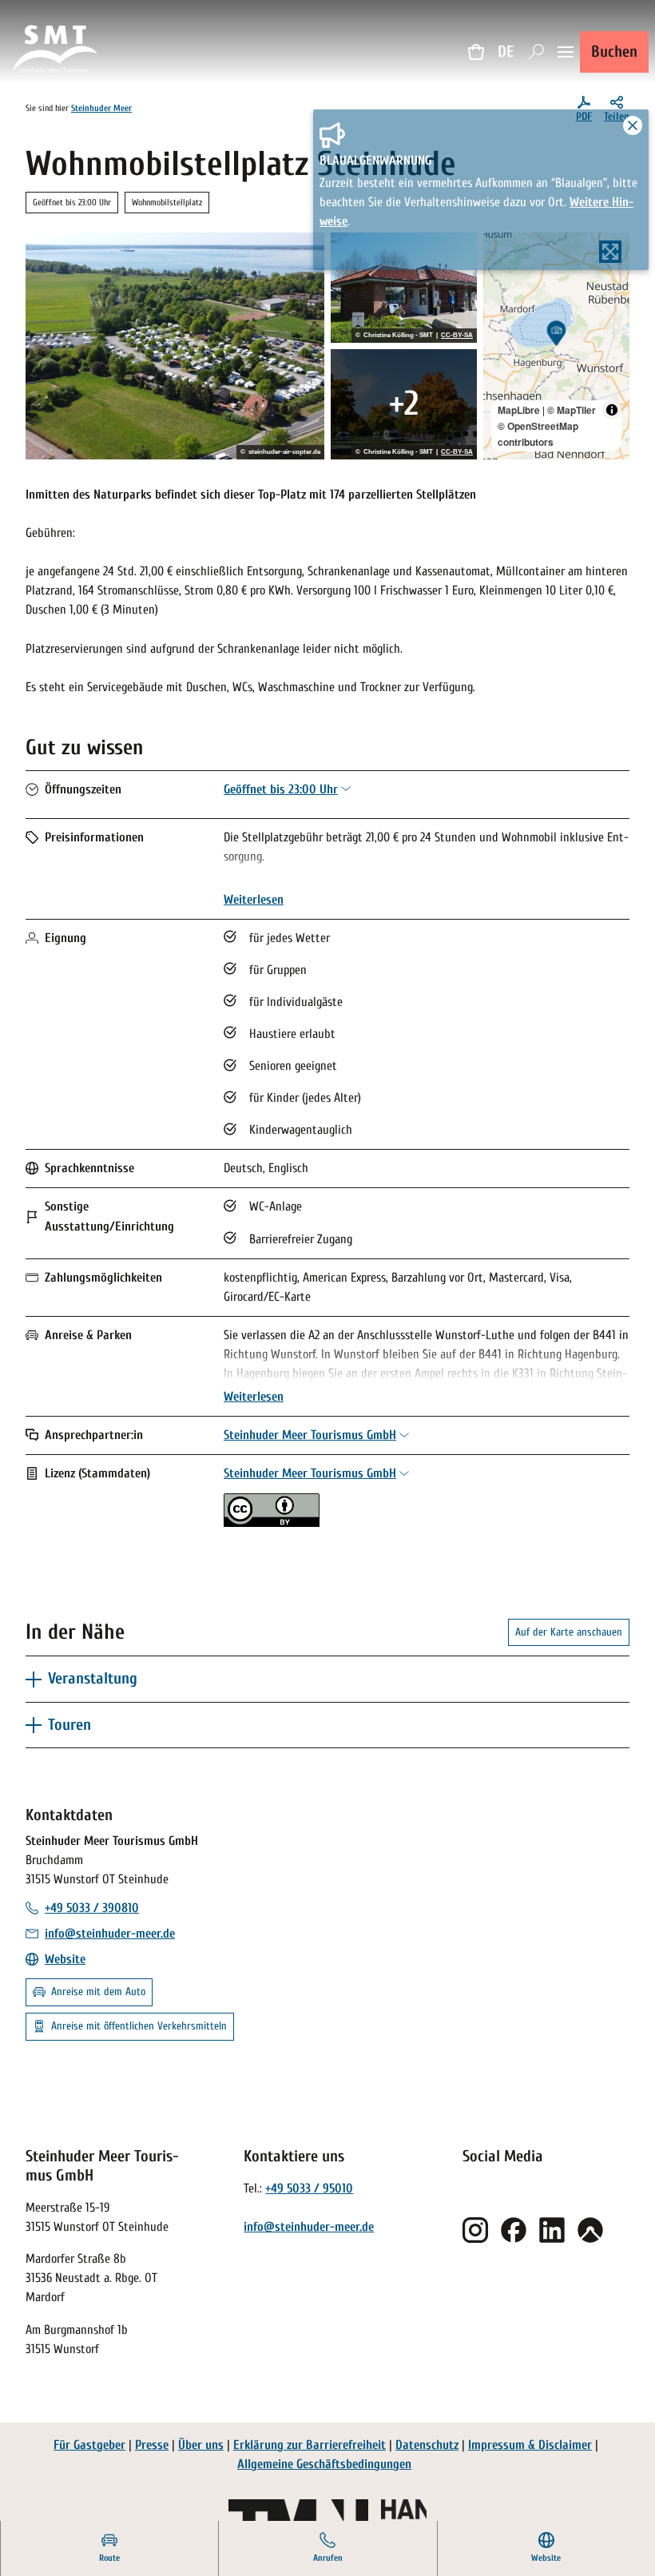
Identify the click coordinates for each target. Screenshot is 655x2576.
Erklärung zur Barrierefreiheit (310, 2445)
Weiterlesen (254, 900)
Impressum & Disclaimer (530, 2445)
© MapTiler (572, 410)
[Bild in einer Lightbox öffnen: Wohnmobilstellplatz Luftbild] (175, 346)
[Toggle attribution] (612, 410)
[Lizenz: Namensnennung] (272, 1523)
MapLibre (519, 410)
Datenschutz (427, 2445)
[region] (556, 346)
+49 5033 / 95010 (309, 2188)
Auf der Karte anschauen (569, 1632)
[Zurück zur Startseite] (56, 52)
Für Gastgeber (89, 2445)
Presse (152, 2445)
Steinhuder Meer (101, 108)
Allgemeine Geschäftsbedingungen (324, 2464)
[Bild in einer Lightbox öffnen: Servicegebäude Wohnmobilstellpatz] (404, 288)
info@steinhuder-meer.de (309, 2227)
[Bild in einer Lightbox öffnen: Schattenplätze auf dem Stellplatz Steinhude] (404, 404)
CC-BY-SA (457, 336)
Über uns (201, 2445)
